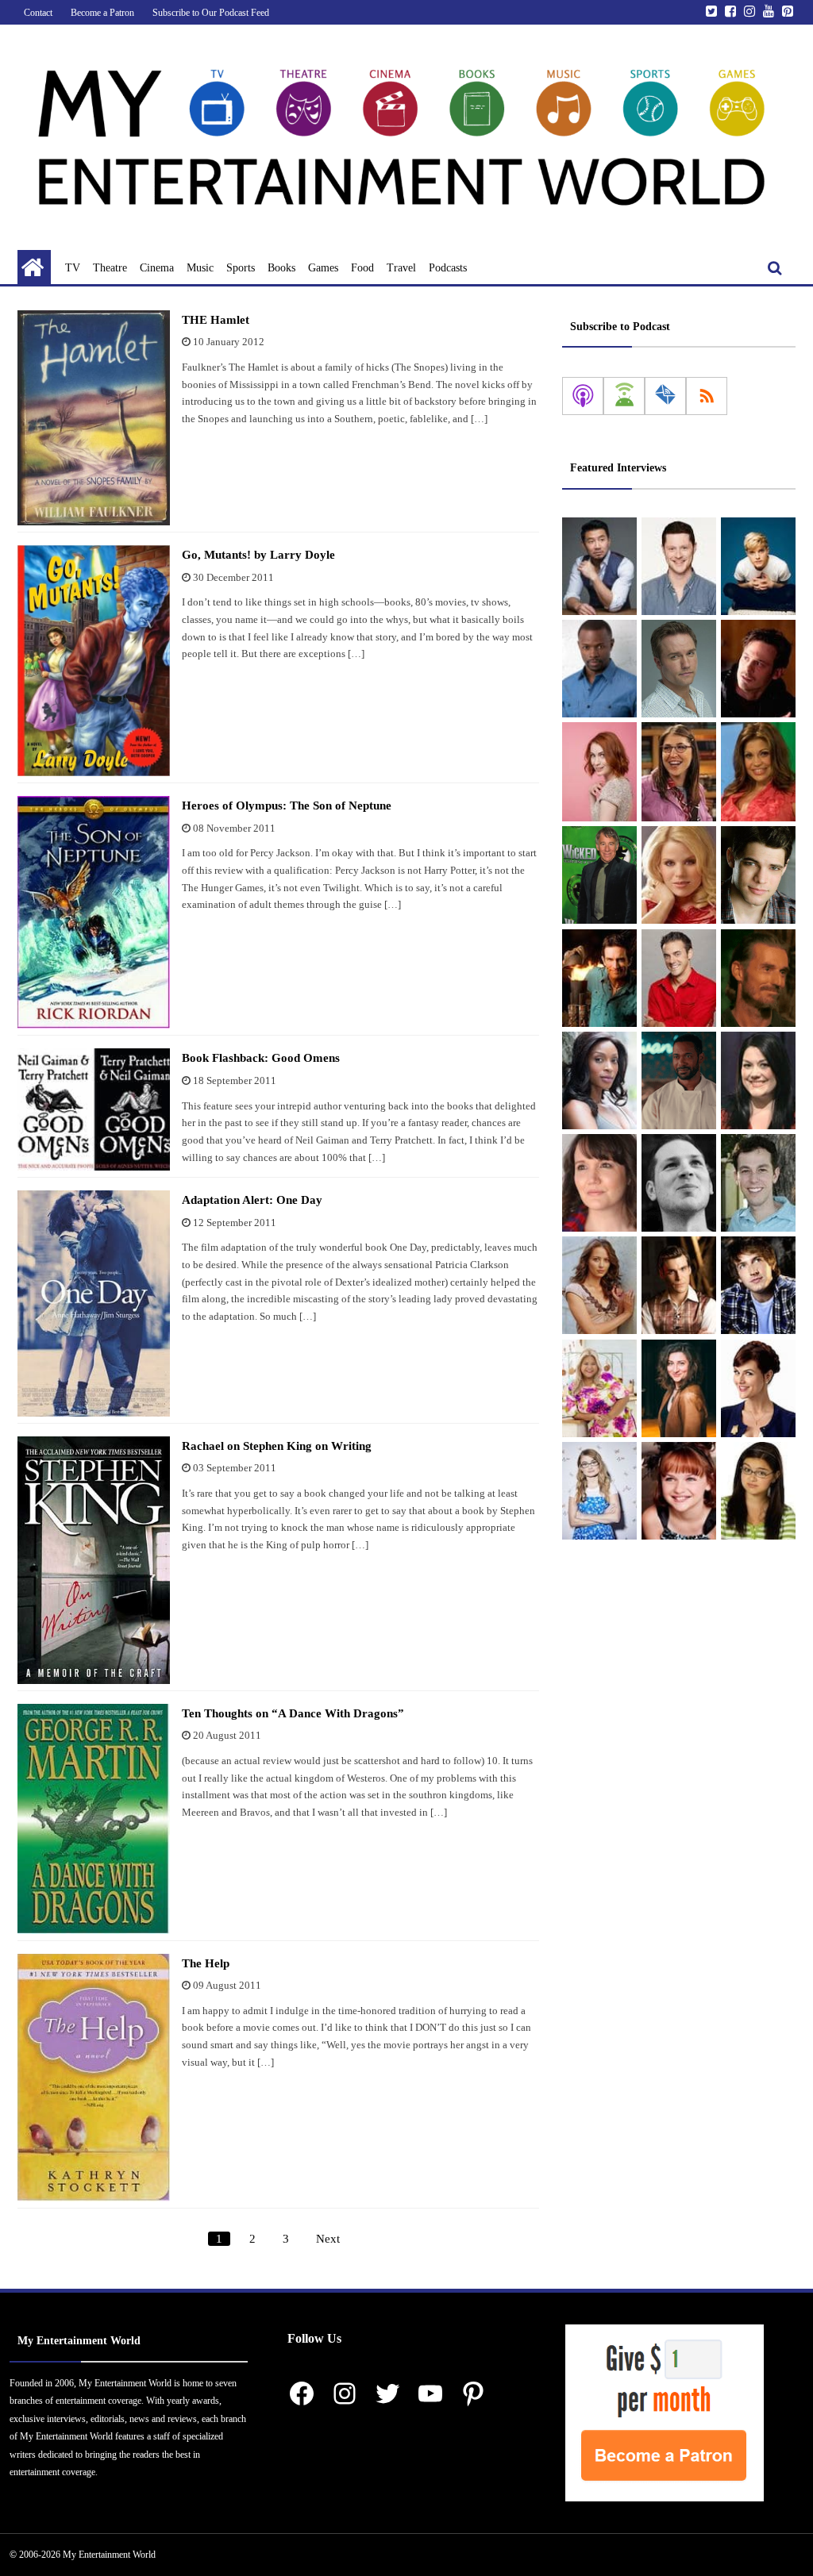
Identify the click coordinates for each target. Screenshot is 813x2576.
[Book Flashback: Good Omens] (94, 1109)
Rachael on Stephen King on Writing (277, 1446)
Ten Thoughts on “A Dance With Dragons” (293, 1713)
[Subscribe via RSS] (707, 396)
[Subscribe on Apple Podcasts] (583, 396)
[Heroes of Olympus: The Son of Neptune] (94, 912)
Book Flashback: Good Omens (261, 1058)
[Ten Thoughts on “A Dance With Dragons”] (94, 1819)
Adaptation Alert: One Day (252, 1200)
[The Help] (94, 2078)
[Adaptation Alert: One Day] (94, 1303)
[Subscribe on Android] (624, 396)
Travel (401, 268)
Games (323, 268)
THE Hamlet (216, 320)
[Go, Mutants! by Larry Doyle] (94, 661)
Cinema (157, 268)
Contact (38, 13)
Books (281, 268)
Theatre (110, 268)
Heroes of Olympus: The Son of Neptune (287, 805)
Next (328, 2239)
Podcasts (448, 268)
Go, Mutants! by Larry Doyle (258, 555)
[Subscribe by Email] (665, 396)
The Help (206, 1963)
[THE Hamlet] (94, 418)
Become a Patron (102, 13)
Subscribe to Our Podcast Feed (211, 13)
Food (362, 268)
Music (200, 268)
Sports (241, 268)
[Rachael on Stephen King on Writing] (94, 1560)
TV (73, 268)
